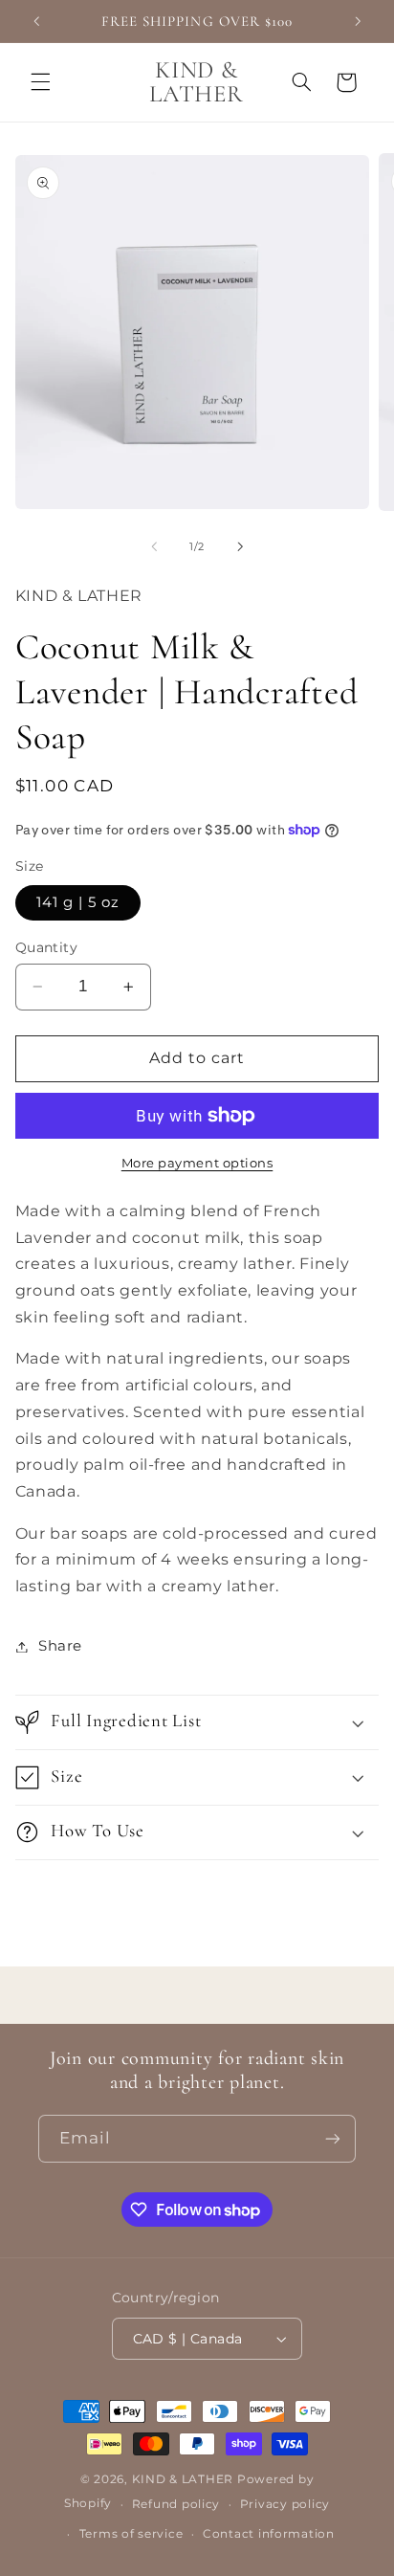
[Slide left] (154, 547)
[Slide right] (240, 547)
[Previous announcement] (36, 21)
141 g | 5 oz (78, 902)
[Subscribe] (333, 2138)
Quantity (46, 947)
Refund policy (176, 2504)
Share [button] (60, 1646)
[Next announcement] (358, 21)
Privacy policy (285, 2504)
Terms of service (131, 2534)
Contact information (269, 2534)
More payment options (197, 1163)
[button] (40, 82)
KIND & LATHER (183, 2479)
